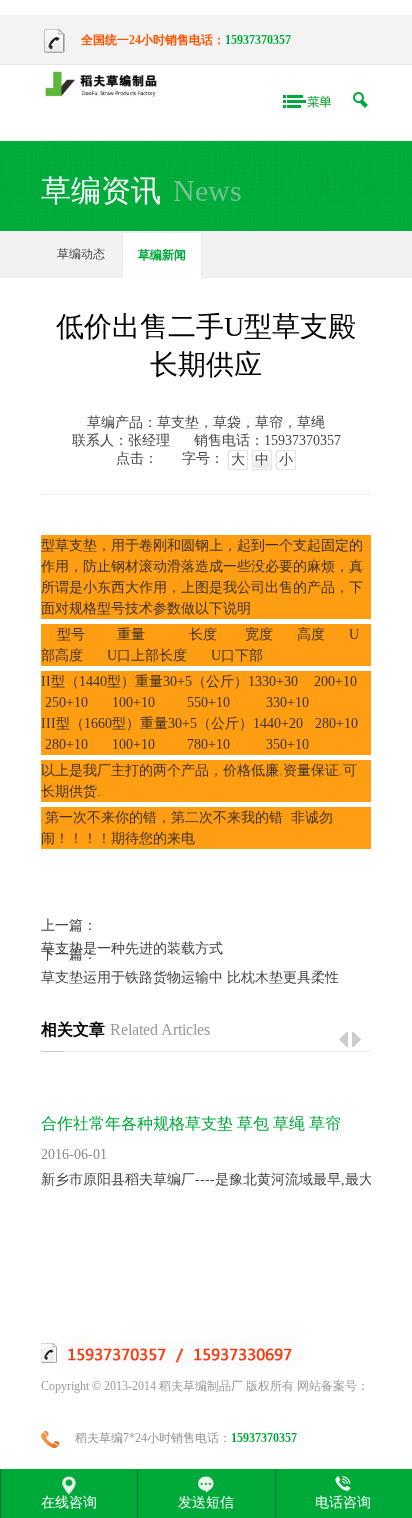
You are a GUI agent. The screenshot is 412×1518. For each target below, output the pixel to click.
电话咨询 (343, 1502)
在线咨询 (69, 1502)
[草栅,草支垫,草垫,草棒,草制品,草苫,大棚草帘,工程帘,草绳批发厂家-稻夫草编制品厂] (105, 85)
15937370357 (258, 40)
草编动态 (81, 254)
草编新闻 (162, 255)
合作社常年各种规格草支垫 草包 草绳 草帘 (191, 1123)
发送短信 (206, 1502)
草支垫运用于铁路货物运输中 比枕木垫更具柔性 (190, 977)
